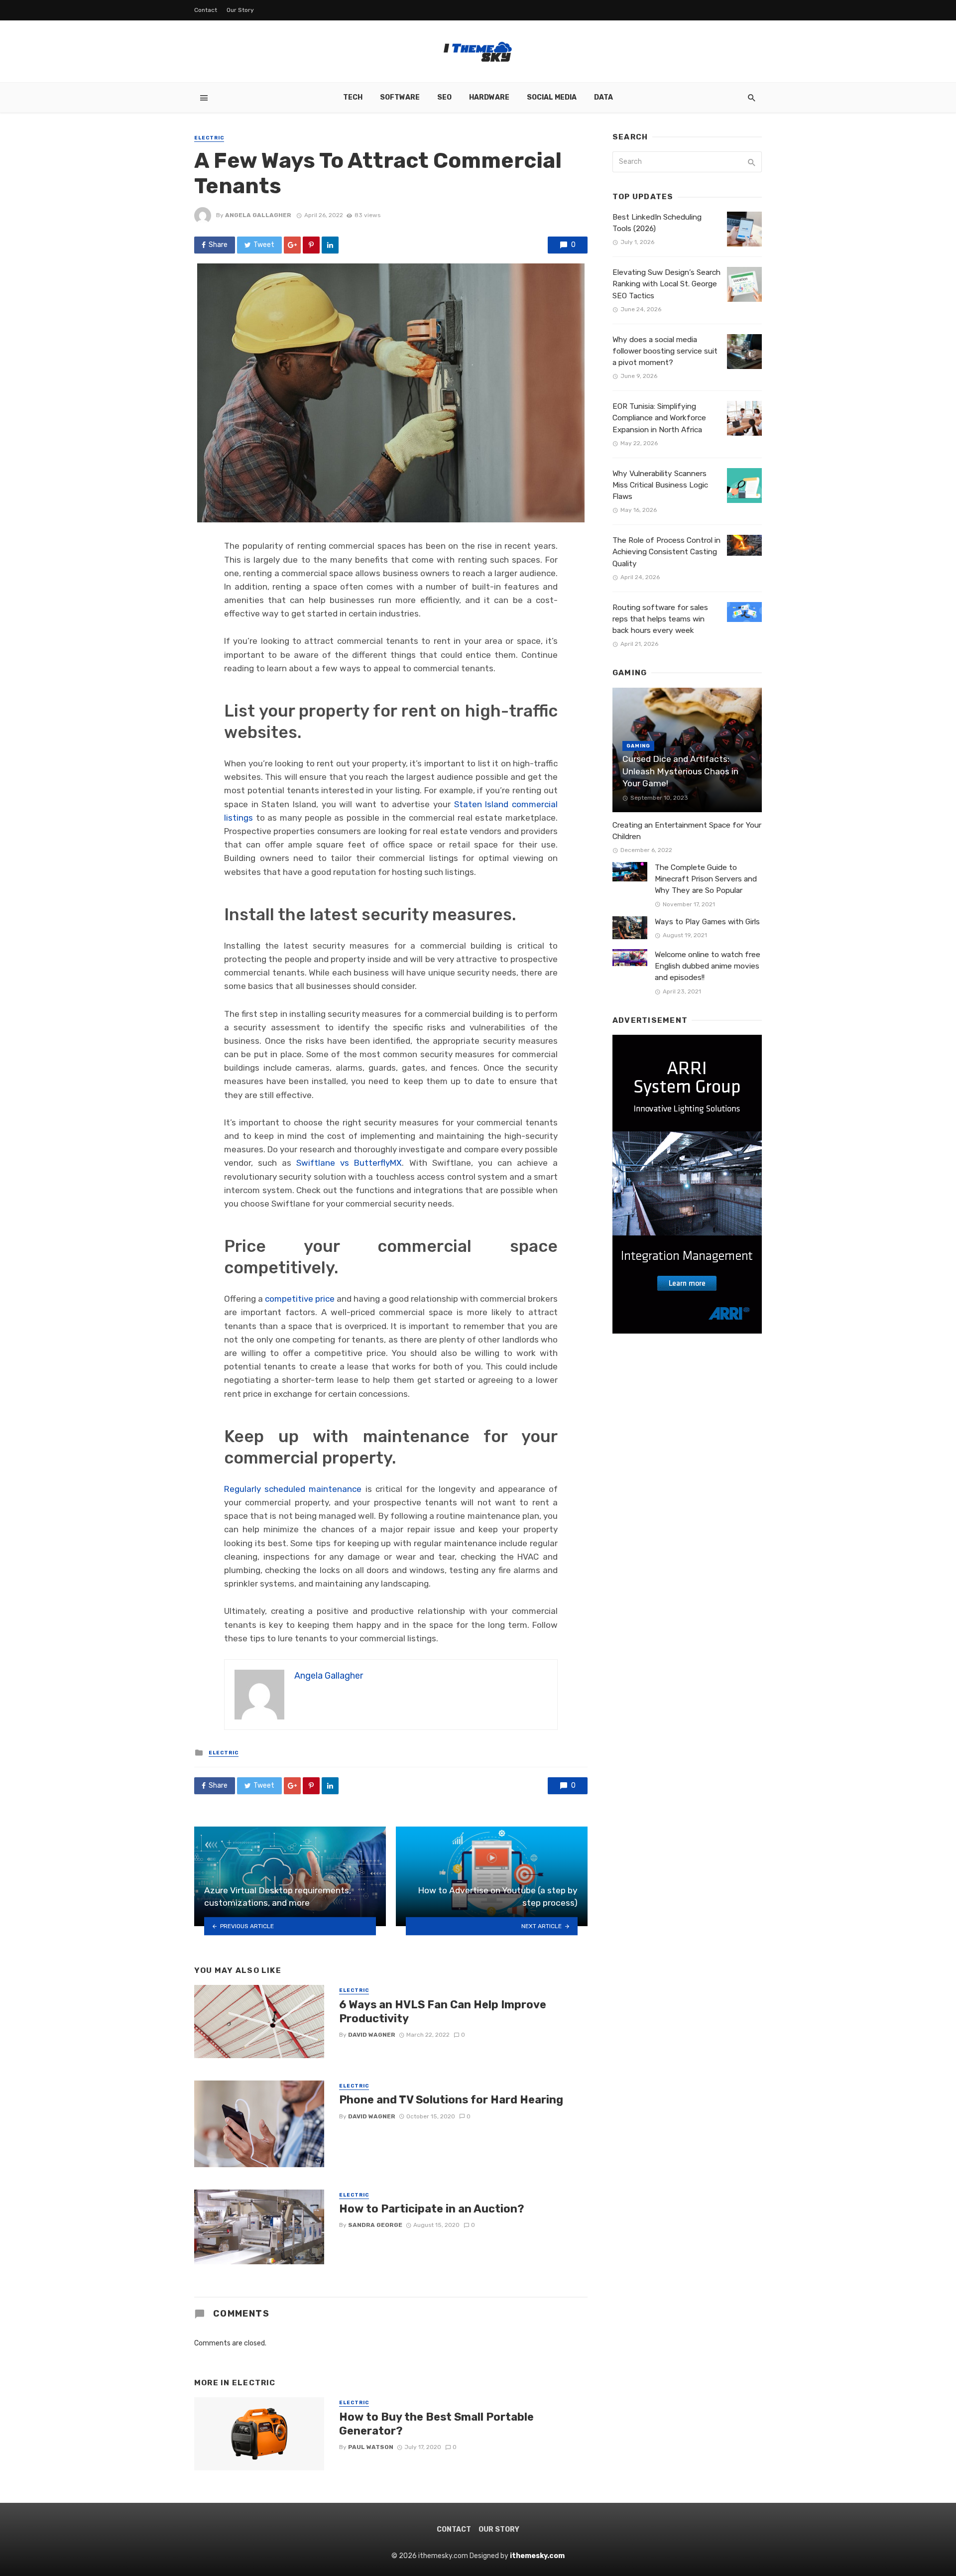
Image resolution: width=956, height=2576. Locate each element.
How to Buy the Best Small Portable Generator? (436, 2424)
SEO (444, 97)
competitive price (300, 1299)
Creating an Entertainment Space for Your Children (687, 831)
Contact (206, 10)
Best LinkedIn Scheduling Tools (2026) (657, 223)
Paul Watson (371, 2447)
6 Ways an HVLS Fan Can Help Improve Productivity (443, 2012)
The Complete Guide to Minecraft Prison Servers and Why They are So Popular (706, 879)
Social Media (552, 97)
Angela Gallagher (258, 215)
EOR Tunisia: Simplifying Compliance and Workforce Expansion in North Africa (659, 418)
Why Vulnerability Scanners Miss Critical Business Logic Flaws (660, 485)
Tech (353, 97)
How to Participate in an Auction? (432, 2209)
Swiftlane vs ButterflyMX (349, 1163)
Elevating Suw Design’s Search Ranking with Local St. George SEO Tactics (666, 284)
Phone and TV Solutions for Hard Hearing (451, 2100)
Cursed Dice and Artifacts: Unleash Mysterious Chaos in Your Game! (680, 771)
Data (603, 97)
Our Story (240, 10)
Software (400, 97)
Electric (209, 138)
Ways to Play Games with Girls (707, 922)
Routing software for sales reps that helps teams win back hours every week (660, 619)
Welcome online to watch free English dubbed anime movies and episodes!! (708, 966)
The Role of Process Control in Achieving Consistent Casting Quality (666, 552)
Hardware (489, 97)
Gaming (638, 746)
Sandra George (375, 2225)
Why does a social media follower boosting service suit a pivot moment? (665, 351)
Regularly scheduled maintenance (293, 1489)
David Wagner (372, 2035)
